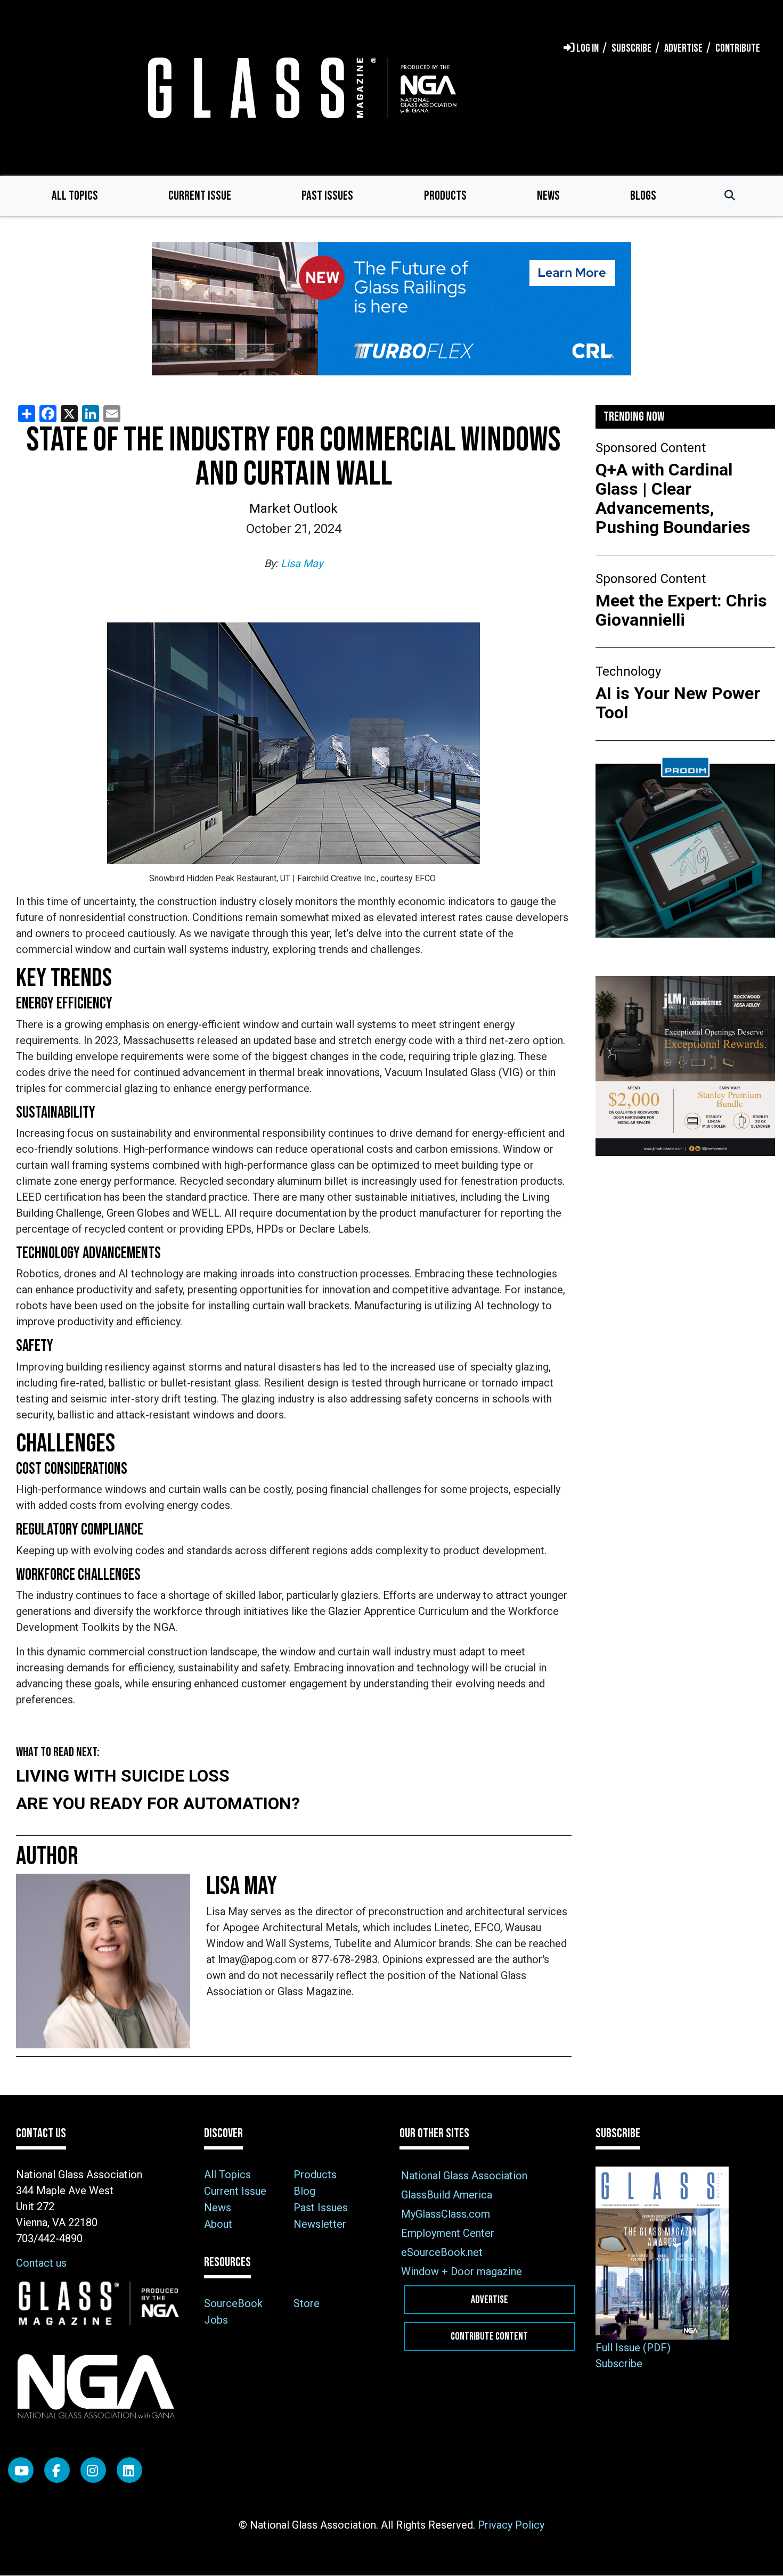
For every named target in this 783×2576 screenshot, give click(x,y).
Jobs (216, 2320)
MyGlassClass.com (446, 2214)
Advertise (490, 2300)
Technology (628, 671)
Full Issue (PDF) (633, 2348)
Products (445, 196)
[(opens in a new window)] (391, 309)
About (218, 2224)
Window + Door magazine (462, 2271)
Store (307, 2303)
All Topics (75, 196)
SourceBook (233, 2303)
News (548, 196)
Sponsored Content (651, 448)
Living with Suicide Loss (123, 1776)
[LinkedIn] (129, 2470)
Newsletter (320, 2224)
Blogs (643, 196)
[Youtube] (21, 2470)
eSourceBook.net (442, 2252)
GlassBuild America (447, 2195)
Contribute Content (489, 2336)
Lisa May (302, 563)
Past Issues (327, 196)
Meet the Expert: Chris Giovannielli (681, 610)
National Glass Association (464, 2176)
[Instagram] (93, 2470)
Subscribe (619, 2364)
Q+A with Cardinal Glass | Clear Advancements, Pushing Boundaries (673, 498)
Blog (304, 2191)
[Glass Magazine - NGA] (300, 88)
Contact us (41, 2263)
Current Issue (200, 196)
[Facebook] (57, 2470)
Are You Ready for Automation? (158, 1803)
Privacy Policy (511, 2525)
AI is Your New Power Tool (678, 703)
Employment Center (448, 2233)
